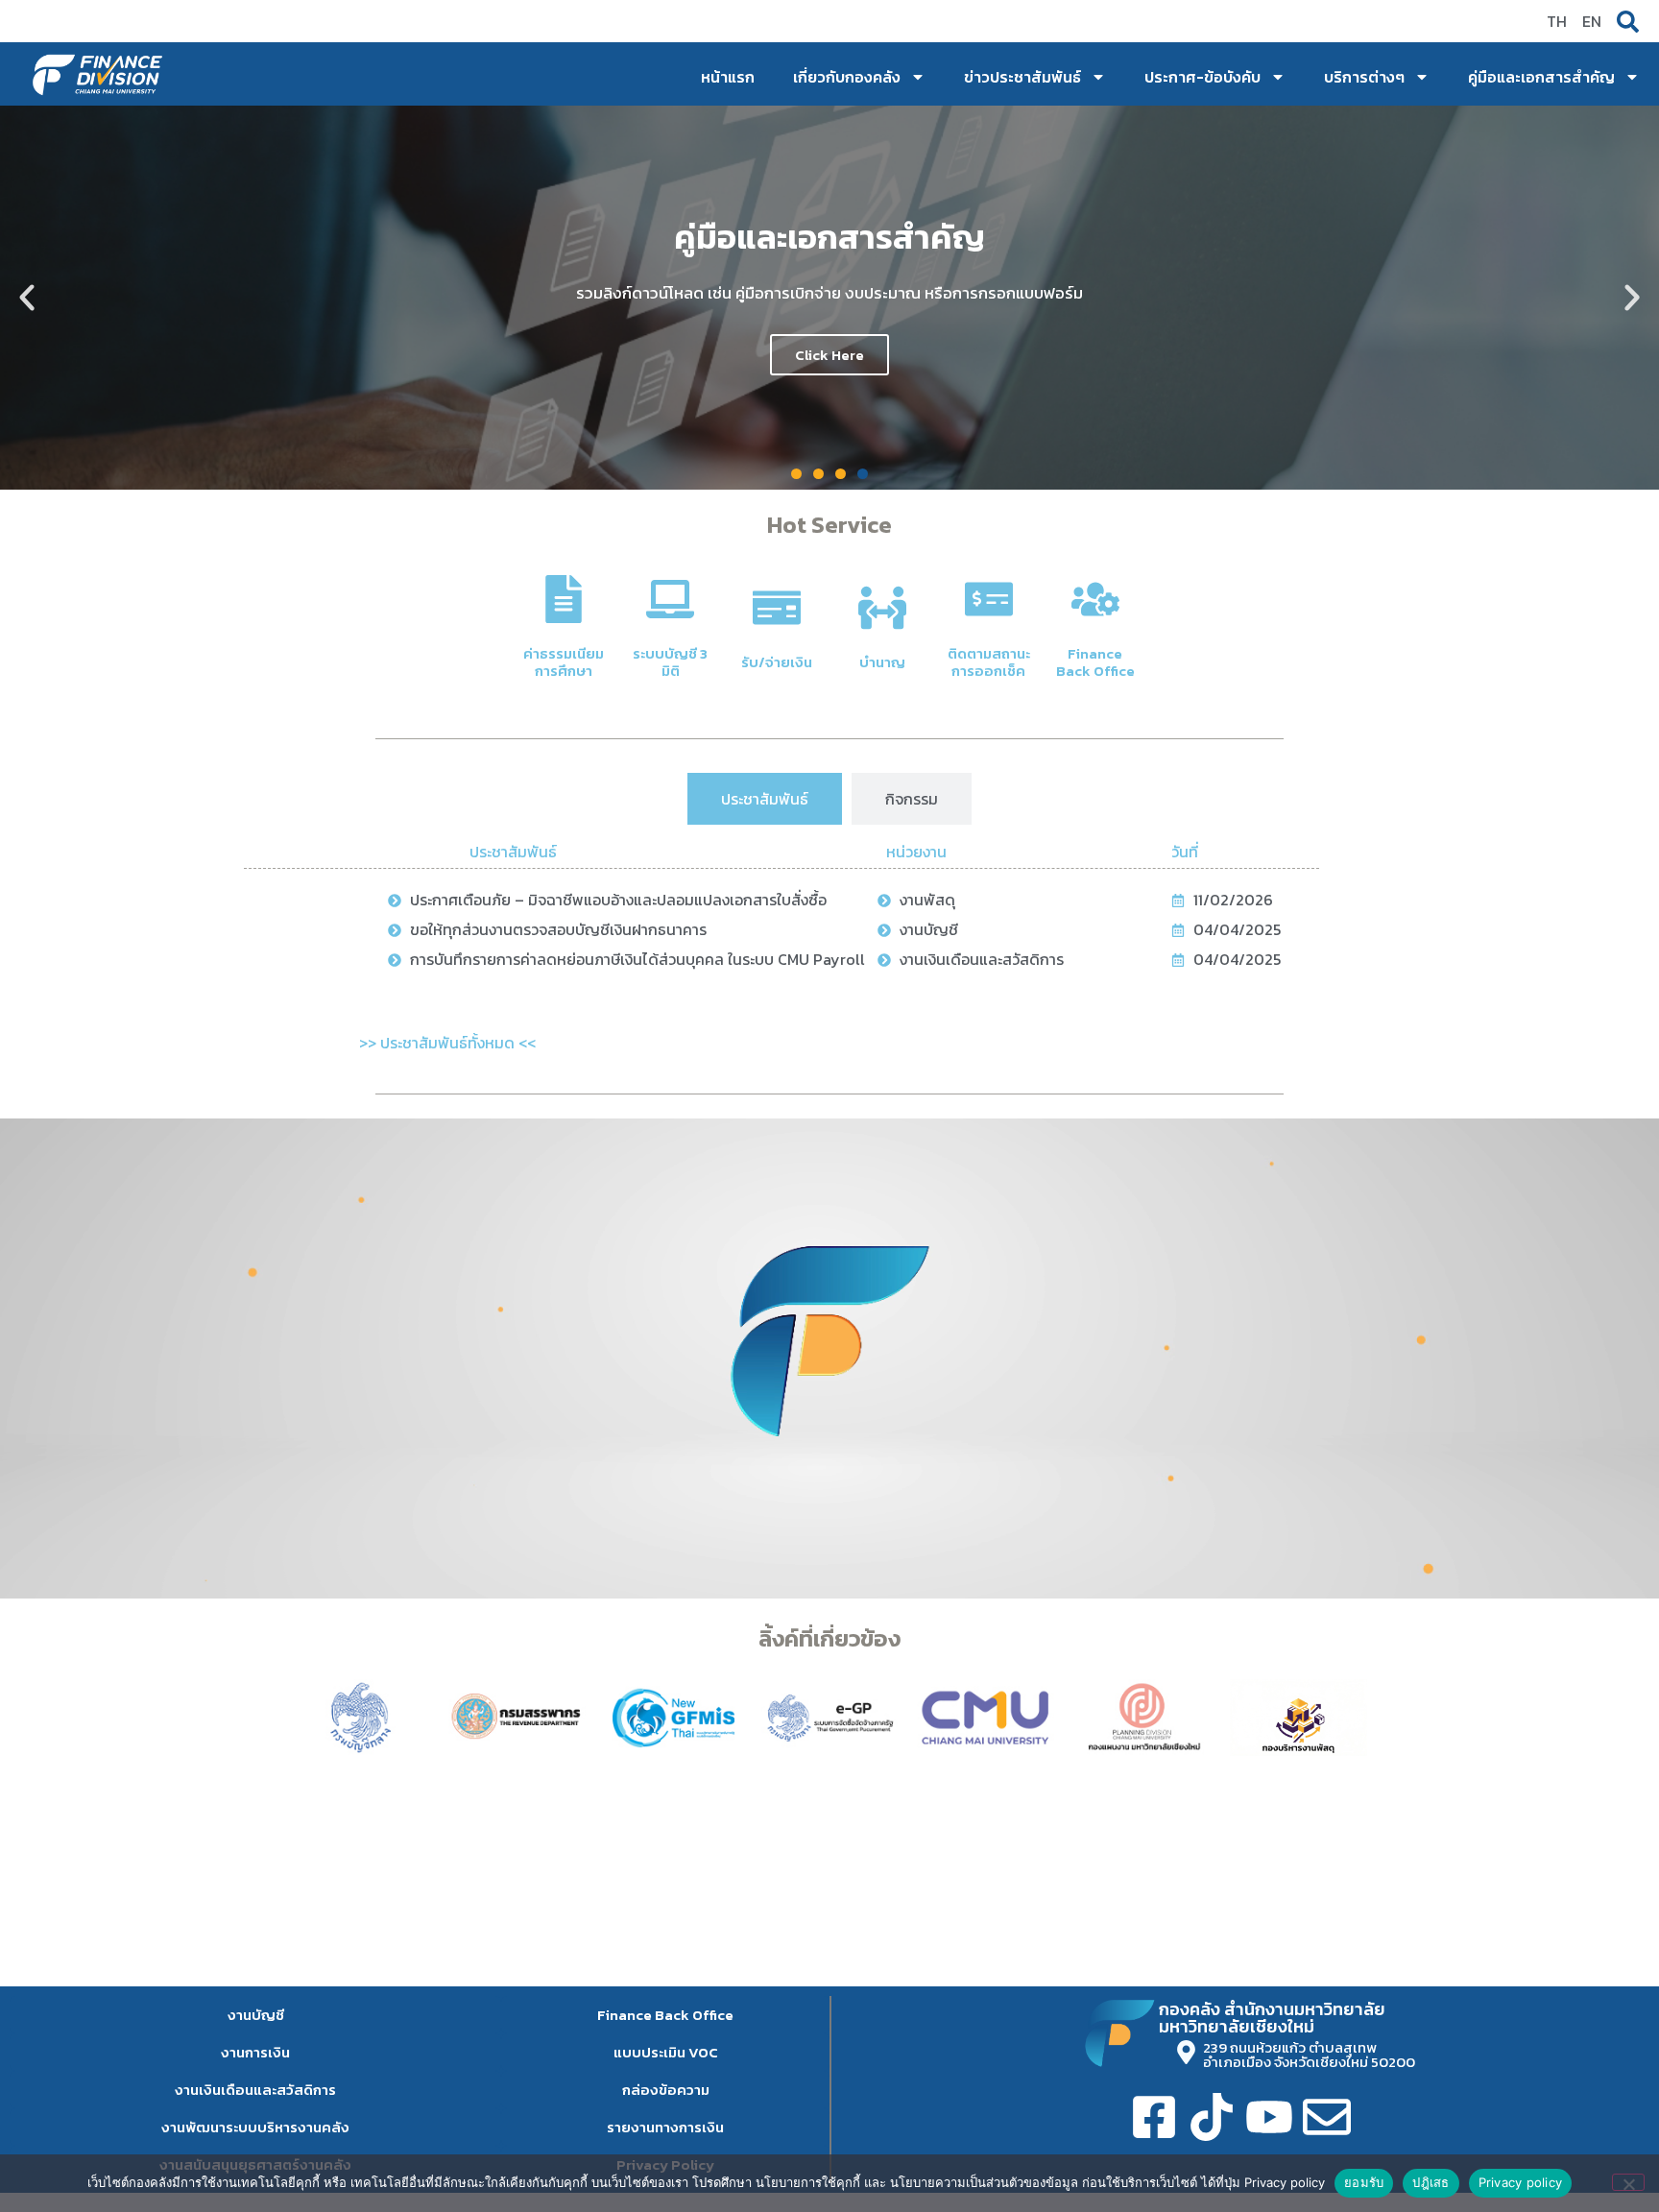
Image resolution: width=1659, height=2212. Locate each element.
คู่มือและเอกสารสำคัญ (1541, 77)
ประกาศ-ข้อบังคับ (1202, 77)
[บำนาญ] (882, 608)
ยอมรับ (1364, 2182)
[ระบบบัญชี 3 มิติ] (670, 599)
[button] (27, 298)
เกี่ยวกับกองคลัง (847, 77)
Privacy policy (1521, 2182)
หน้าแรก (728, 77)
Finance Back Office (1095, 662)
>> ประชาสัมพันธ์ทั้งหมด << (447, 1043)
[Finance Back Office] (1095, 599)
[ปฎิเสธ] (1628, 2182)
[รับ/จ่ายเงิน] (777, 608)
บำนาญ (882, 662)
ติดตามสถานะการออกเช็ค (989, 662)
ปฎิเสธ (1431, 2182)
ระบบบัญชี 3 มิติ (670, 662)
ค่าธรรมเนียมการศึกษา (564, 662)
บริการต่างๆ (1364, 77)
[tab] (765, 799)
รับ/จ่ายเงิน (777, 662)
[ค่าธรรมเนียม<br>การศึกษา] (564, 599)
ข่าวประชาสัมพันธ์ (1022, 77)
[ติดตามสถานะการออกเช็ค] (989, 599)
